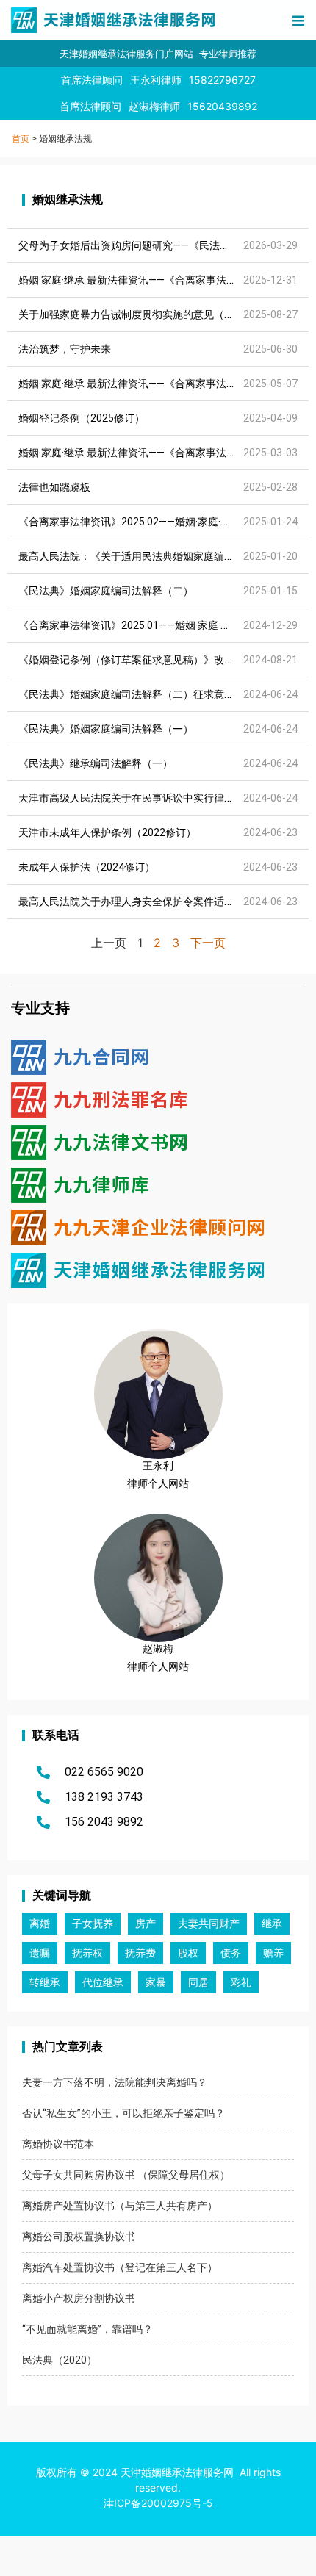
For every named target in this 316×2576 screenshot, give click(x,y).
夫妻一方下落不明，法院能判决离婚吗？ (115, 2082)
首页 (21, 139)
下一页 (208, 943)
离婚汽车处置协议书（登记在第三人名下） (120, 2267)
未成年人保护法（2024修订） (87, 867)
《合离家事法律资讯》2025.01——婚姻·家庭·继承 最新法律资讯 (162, 625)
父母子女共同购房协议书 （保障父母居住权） (126, 2175)
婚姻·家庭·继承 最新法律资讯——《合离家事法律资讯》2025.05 (162, 384)
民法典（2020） (60, 2360)
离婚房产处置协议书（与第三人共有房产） (120, 2206)
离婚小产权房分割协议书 (79, 2298)
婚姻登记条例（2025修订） (82, 418)
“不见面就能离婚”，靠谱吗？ (87, 2329)
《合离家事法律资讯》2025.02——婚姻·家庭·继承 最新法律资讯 (162, 522)
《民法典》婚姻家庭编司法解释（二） (106, 591)
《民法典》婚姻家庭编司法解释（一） (106, 729)
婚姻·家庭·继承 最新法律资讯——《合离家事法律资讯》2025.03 (162, 453)
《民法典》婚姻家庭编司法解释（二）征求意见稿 (132, 694)
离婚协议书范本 (58, 2144)
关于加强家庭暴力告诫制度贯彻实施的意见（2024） (138, 314)
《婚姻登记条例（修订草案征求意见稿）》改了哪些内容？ (152, 660)
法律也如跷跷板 (54, 487)
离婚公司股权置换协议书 (79, 2237)
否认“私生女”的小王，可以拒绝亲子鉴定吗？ (123, 2113)
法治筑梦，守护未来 (65, 349)
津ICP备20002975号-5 (158, 2503)
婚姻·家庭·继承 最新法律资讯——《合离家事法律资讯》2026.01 (162, 280)
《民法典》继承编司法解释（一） (96, 763)
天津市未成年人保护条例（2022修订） (107, 832)
